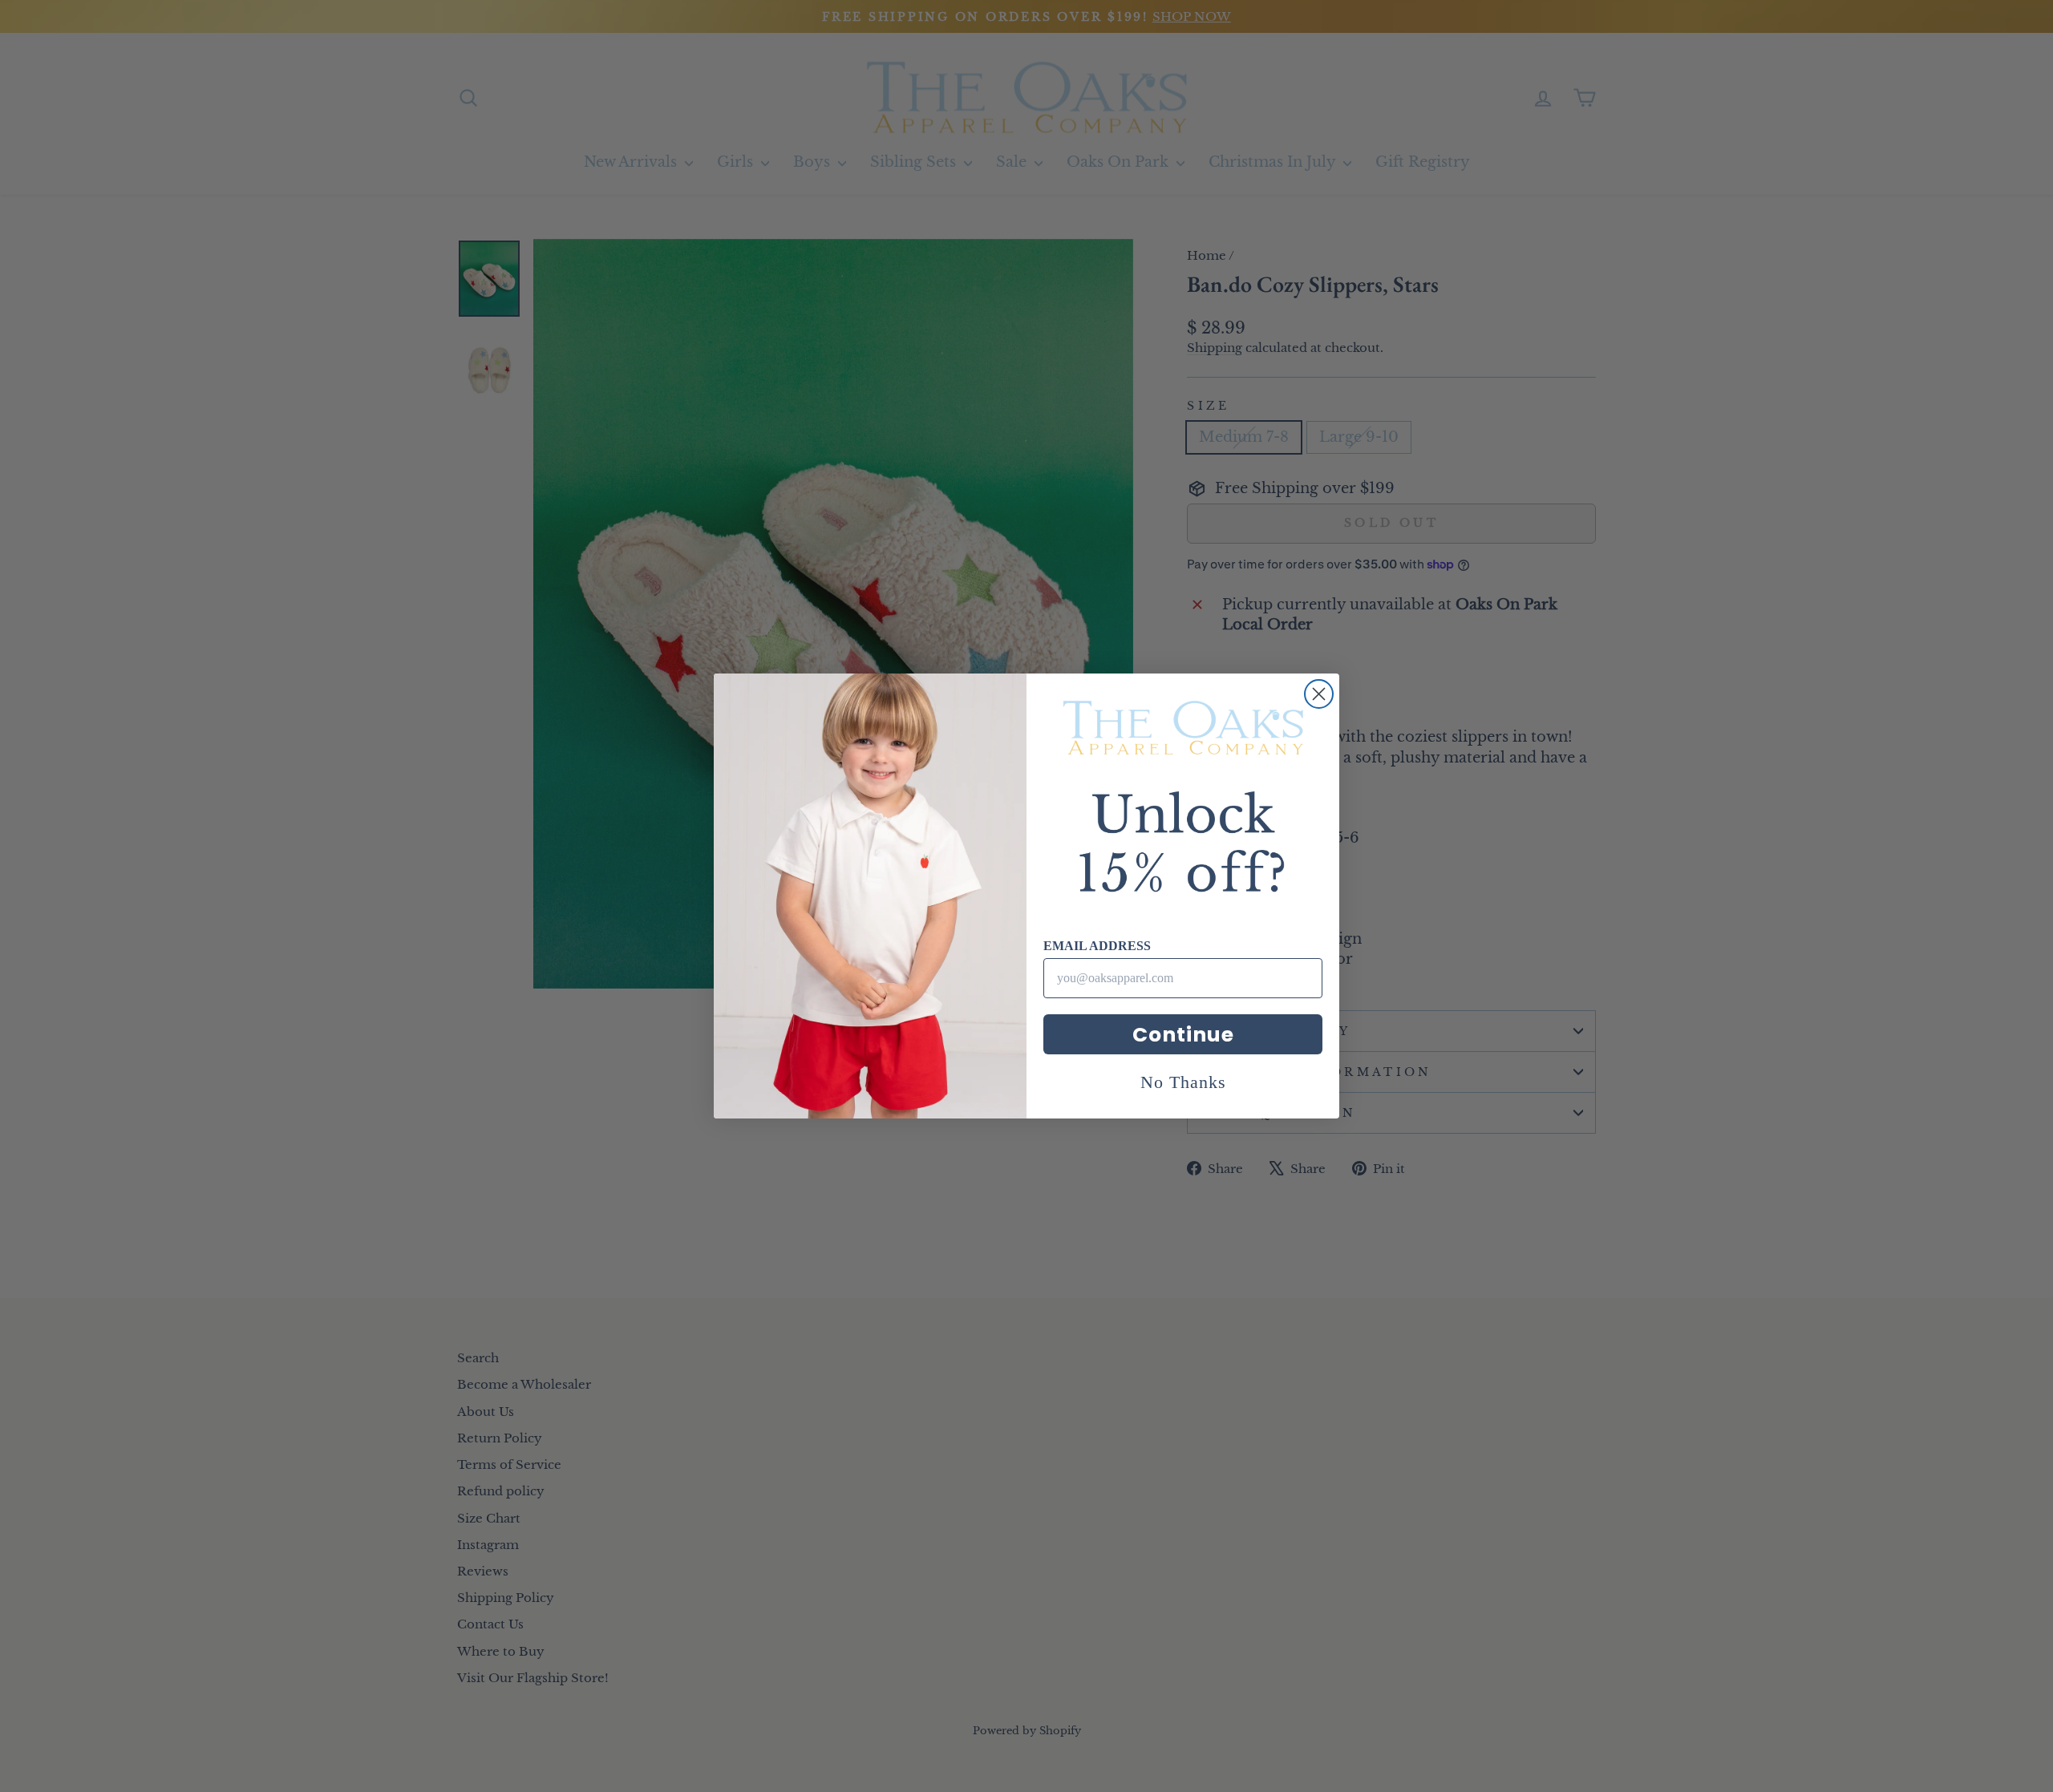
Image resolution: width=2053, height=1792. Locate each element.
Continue (1183, 1035)
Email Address (1097, 946)
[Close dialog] (1319, 694)
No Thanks (1183, 1082)
